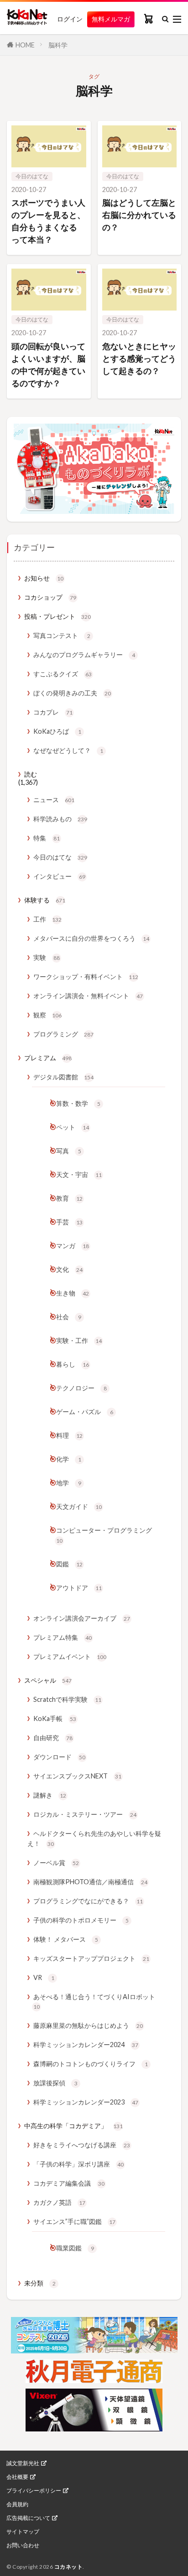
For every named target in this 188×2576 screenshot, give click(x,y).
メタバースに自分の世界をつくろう (91, 938)
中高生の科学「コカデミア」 (73, 2126)
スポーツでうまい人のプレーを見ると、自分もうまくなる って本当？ (48, 221)
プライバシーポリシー (34, 2491)
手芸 (69, 1222)
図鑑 (69, 1564)
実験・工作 (79, 1340)
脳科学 (58, 45)
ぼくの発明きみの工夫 (72, 693)
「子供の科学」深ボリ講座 (78, 2164)
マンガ (73, 1246)
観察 (47, 1015)
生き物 (73, 1293)
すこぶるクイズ (63, 674)
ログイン (70, 19)
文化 (69, 1269)
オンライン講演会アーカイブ (82, 1618)
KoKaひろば (57, 731)
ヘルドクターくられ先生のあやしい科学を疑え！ (94, 1838)
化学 (69, 1459)
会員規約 (17, 2504)
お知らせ (44, 578)
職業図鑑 (75, 2248)
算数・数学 (78, 1103)
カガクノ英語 (59, 2202)
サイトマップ (23, 2532)
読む (31, 774)
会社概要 (17, 2477)
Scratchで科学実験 (67, 1699)
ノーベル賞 (56, 1863)
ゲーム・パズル (85, 1412)
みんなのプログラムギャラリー (84, 655)
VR (44, 1977)
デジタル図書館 (63, 1077)
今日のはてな (32, 176)
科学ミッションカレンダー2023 (86, 2102)
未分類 (40, 2283)
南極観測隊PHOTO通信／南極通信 (90, 1882)
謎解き (50, 1795)
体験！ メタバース (66, 1939)
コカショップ (50, 597)
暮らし (73, 1364)
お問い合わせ (23, 2545)
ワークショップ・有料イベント (86, 977)
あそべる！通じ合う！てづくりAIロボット (94, 2002)
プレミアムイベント (70, 1656)
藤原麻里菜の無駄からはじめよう (88, 2025)
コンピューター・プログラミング (104, 1535)
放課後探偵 (55, 2083)
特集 (47, 838)
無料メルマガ (111, 19)
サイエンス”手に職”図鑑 (74, 2221)
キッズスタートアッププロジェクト (91, 1958)
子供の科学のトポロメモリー (81, 1920)
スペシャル (48, 1680)
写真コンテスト (62, 635)
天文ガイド (79, 1506)
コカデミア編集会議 (69, 2183)
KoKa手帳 (55, 1718)
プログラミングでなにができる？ (88, 1901)
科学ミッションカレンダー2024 (86, 2045)
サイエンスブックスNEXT (77, 1776)
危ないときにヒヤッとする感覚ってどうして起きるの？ (139, 358)
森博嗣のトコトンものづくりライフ (91, 2064)
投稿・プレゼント (57, 616)
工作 (47, 919)
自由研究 (53, 1738)
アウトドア (79, 1588)
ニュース (54, 800)
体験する (45, 900)
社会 (69, 1317)
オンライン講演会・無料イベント (88, 996)
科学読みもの (60, 819)
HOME (25, 45)
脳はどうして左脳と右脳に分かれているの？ (139, 215)
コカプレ (53, 712)
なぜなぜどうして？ (68, 750)
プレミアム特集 (63, 1637)
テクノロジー (81, 1388)
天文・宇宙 (79, 1174)
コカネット (69, 2567)
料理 (69, 1435)
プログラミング (63, 1034)
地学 (69, 1483)
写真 (69, 1151)
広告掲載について (28, 2518)
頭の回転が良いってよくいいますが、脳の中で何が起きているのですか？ (48, 365)
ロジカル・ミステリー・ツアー (85, 1814)
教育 (69, 1198)
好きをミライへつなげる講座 (82, 2145)
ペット (73, 1127)
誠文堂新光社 (23, 2463)
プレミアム (48, 1058)
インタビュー (59, 876)
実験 (47, 957)
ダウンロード (59, 1757)
